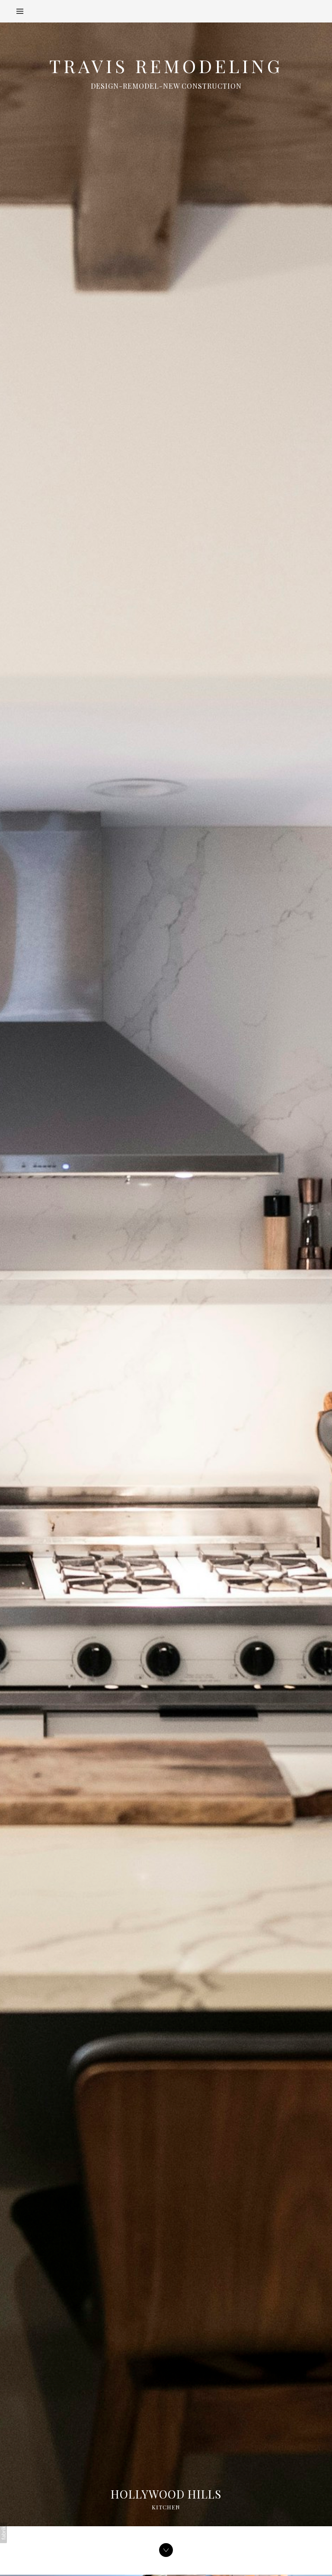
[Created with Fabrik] (3, 2533)
